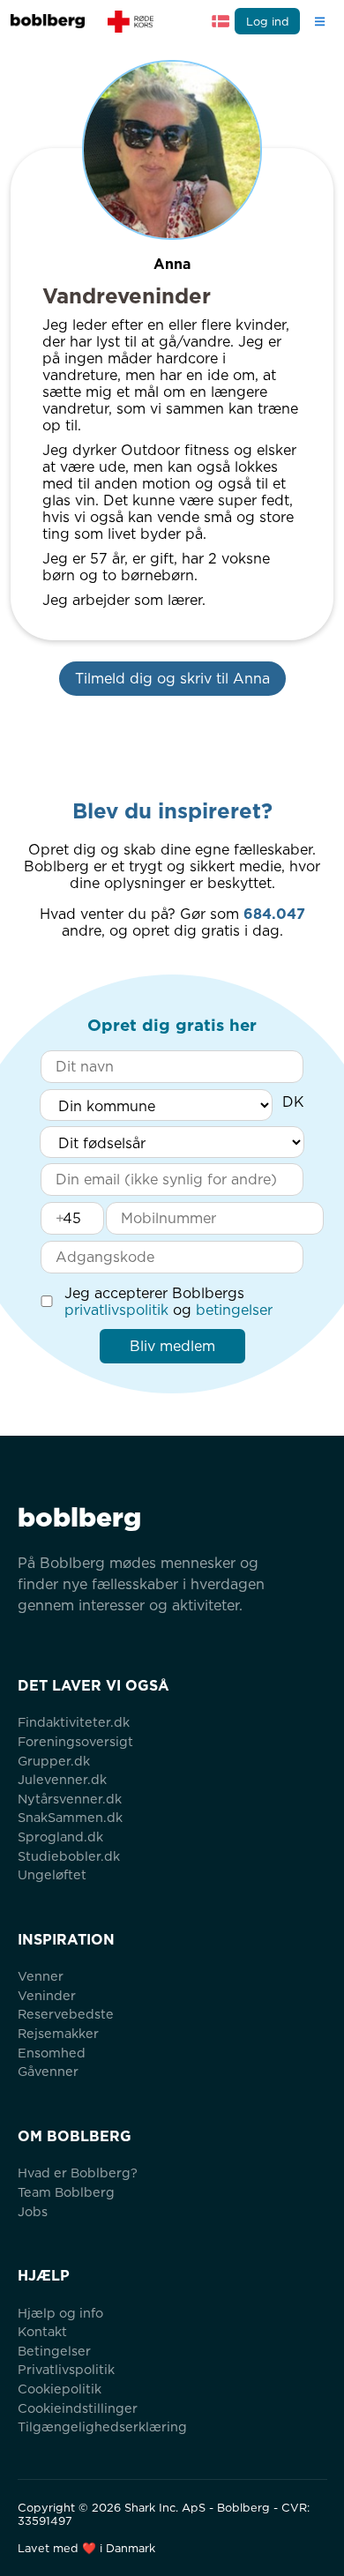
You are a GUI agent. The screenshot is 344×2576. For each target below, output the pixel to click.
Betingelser (54, 2351)
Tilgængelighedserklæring (102, 2427)
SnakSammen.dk (70, 1817)
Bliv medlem (172, 1346)
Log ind (268, 22)
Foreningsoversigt (75, 1741)
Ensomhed (52, 2053)
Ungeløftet (52, 1874)
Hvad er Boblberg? (78, 2173)
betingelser (234, 1310)
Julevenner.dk (62, 1779)
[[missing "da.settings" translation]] (221, 21)
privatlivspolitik (116, 1310)
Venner (41, 1976)
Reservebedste (66, 2014)
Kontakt (42, 2331)
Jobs (33, 2211)
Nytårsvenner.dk (70, 1799)
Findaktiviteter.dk (74, 1722)
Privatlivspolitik (66, 2369)
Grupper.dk (54, 1761)
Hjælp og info (60, 2313)
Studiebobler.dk (69, 1856)
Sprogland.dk (60, 1837)
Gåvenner (48, 2071)
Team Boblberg (66, 2192)
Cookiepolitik (60, 2389)
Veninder (47, 1995)
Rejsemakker (58, 2033)
